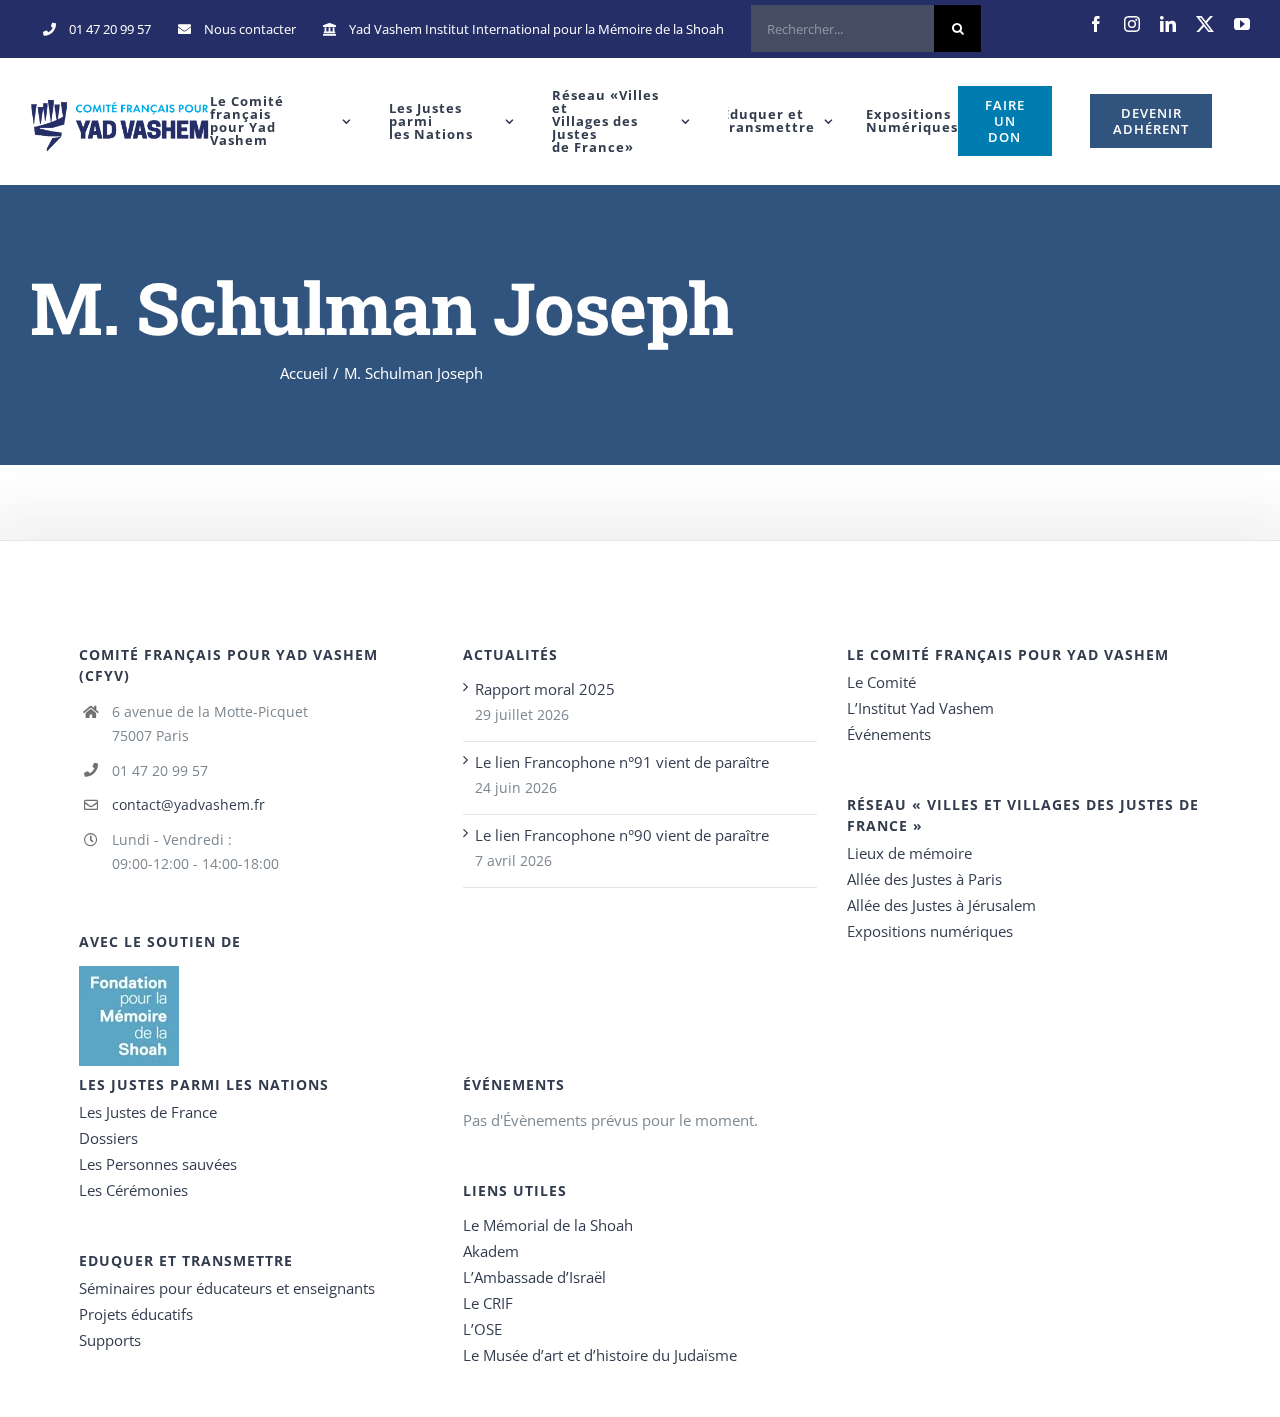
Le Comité (881, 682)
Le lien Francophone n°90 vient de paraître (622, 835)
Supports (110, 1340)
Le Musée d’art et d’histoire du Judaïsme (600, 1355)
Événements (889, 734)
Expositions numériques (930, 931)
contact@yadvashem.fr (188, 804)
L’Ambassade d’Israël (534, 1277)
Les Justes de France (148, 1112)
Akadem (491, 1251)
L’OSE (482, 1329)
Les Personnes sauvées (158, 1164)
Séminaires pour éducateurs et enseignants (227, 1288)
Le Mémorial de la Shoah (548, 1225)
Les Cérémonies (133, 1190)
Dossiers (108, 1138)
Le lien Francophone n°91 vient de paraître (622, 762)
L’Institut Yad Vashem (920, 708)
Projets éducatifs (136, 1314)
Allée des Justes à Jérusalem (941, 905)
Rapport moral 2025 (545, 689)
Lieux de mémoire (909, 853)
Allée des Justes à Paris (924, 879)
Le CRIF (488, 1303)
